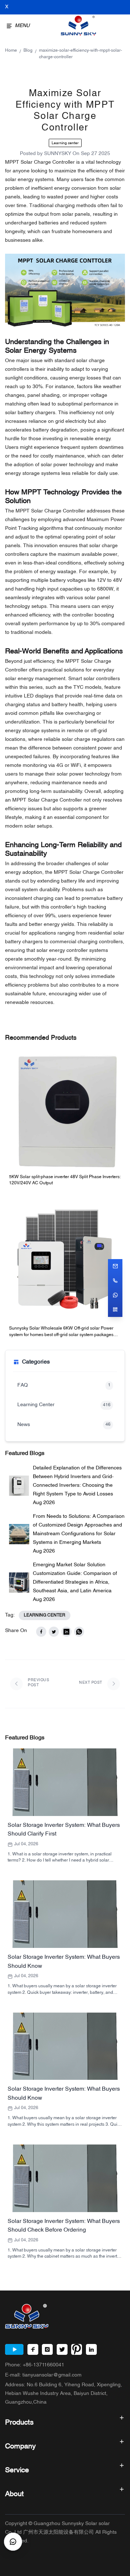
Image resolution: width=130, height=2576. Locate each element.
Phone (35, 2365)
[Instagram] (47, 2349)
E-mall (43, 2375)
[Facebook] (33, 2349)
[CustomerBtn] (13, 2542)
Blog (28, 51)
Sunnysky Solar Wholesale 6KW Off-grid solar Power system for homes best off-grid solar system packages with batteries (61, 1332)
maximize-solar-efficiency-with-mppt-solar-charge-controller (81, 54)
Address (64, 2394)
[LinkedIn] (91, 2349)
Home (11, 51)
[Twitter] (62, 2349)
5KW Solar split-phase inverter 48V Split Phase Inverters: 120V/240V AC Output (65, 1180)
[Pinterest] (77, 2349)
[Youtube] (14, 2349)
